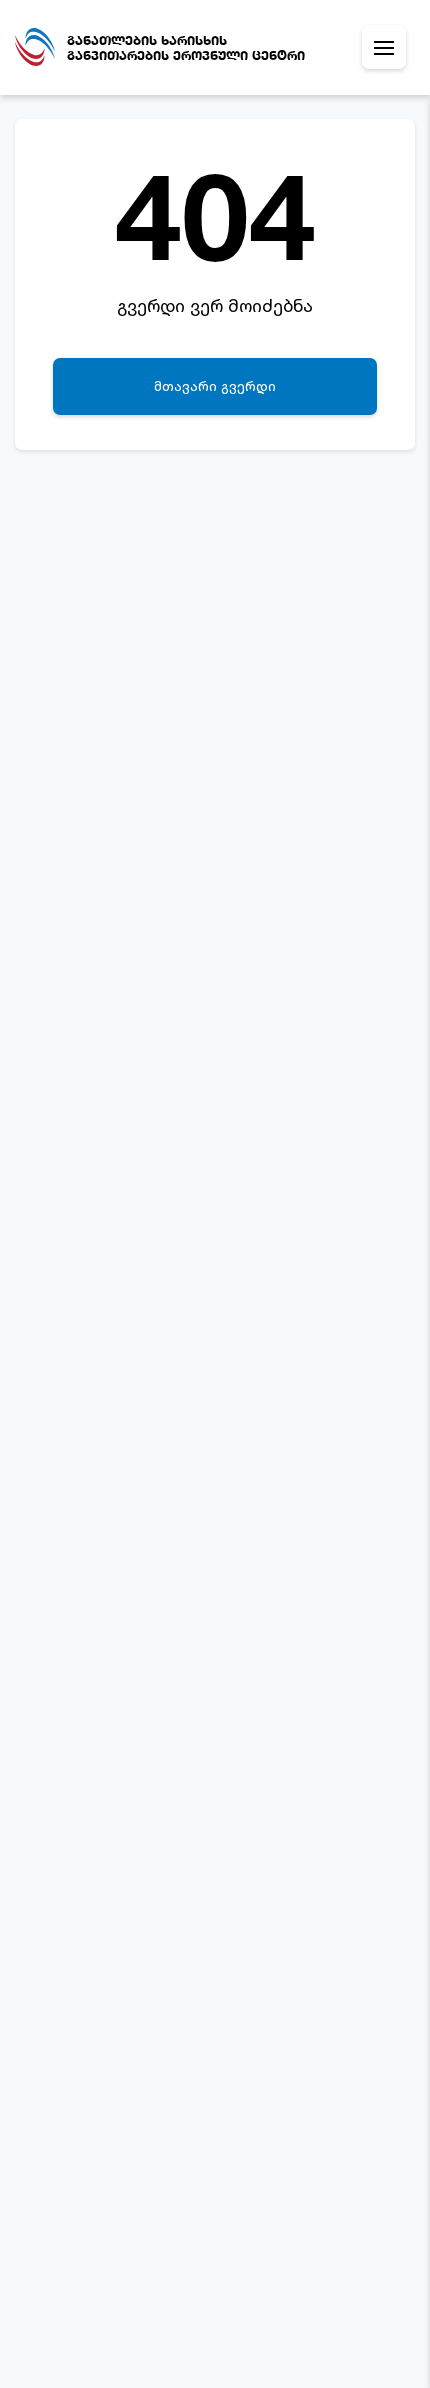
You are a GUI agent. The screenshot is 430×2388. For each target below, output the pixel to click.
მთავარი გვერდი (215, 385)
